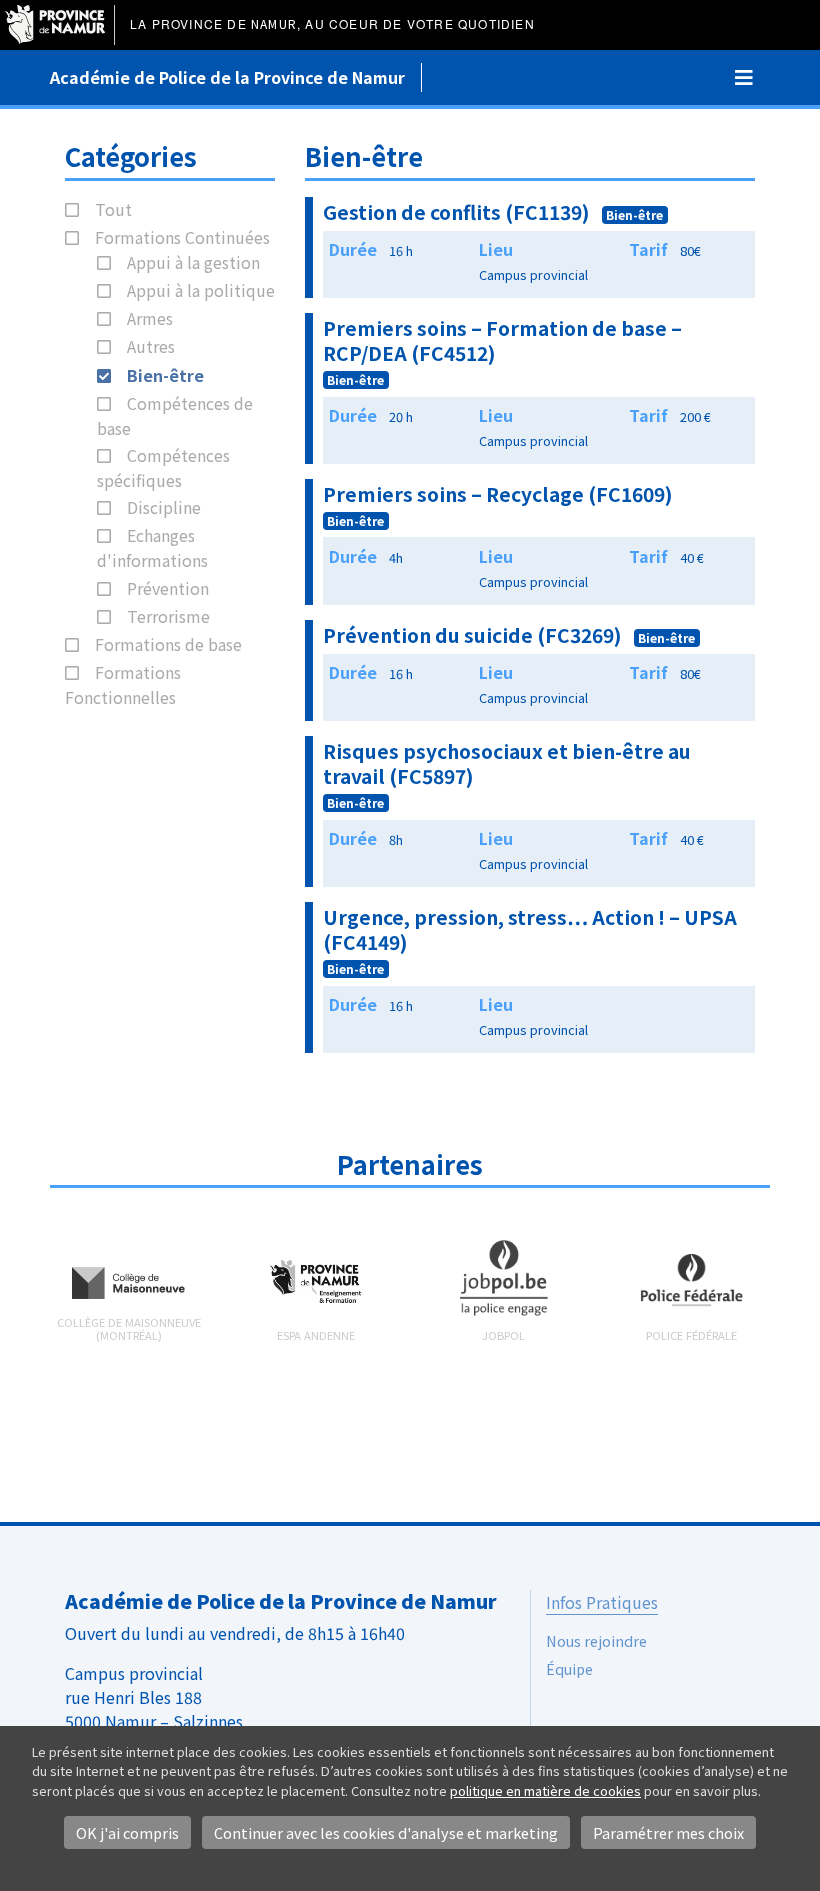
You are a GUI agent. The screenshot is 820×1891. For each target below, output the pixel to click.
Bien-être (165, 375)
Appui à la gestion (193, 262)
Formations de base (168, 644)
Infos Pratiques (602, 1602)
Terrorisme (168, 616)
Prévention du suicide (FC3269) (472, 635)
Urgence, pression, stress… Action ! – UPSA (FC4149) (530, 929)
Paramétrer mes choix (668, 1832)
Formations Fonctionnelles (123, 684)
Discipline (164, 507)
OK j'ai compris (127, 1832)
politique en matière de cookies (545, 1790)
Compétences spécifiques (163, 467)
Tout (113, 209)
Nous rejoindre (596, 1640)
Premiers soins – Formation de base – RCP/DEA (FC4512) (502, 340)
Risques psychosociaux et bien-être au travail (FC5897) (507, 763)
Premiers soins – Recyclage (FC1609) (498, 494)
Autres (151, 346)
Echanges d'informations (152, 547)
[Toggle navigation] (744, 77)
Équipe (569, 1668)
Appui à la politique (201, 290)
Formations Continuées (182, 237)
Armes (150, 318)
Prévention (168, 588)
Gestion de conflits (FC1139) (456, 212)
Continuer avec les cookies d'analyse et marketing (386, 1832)
